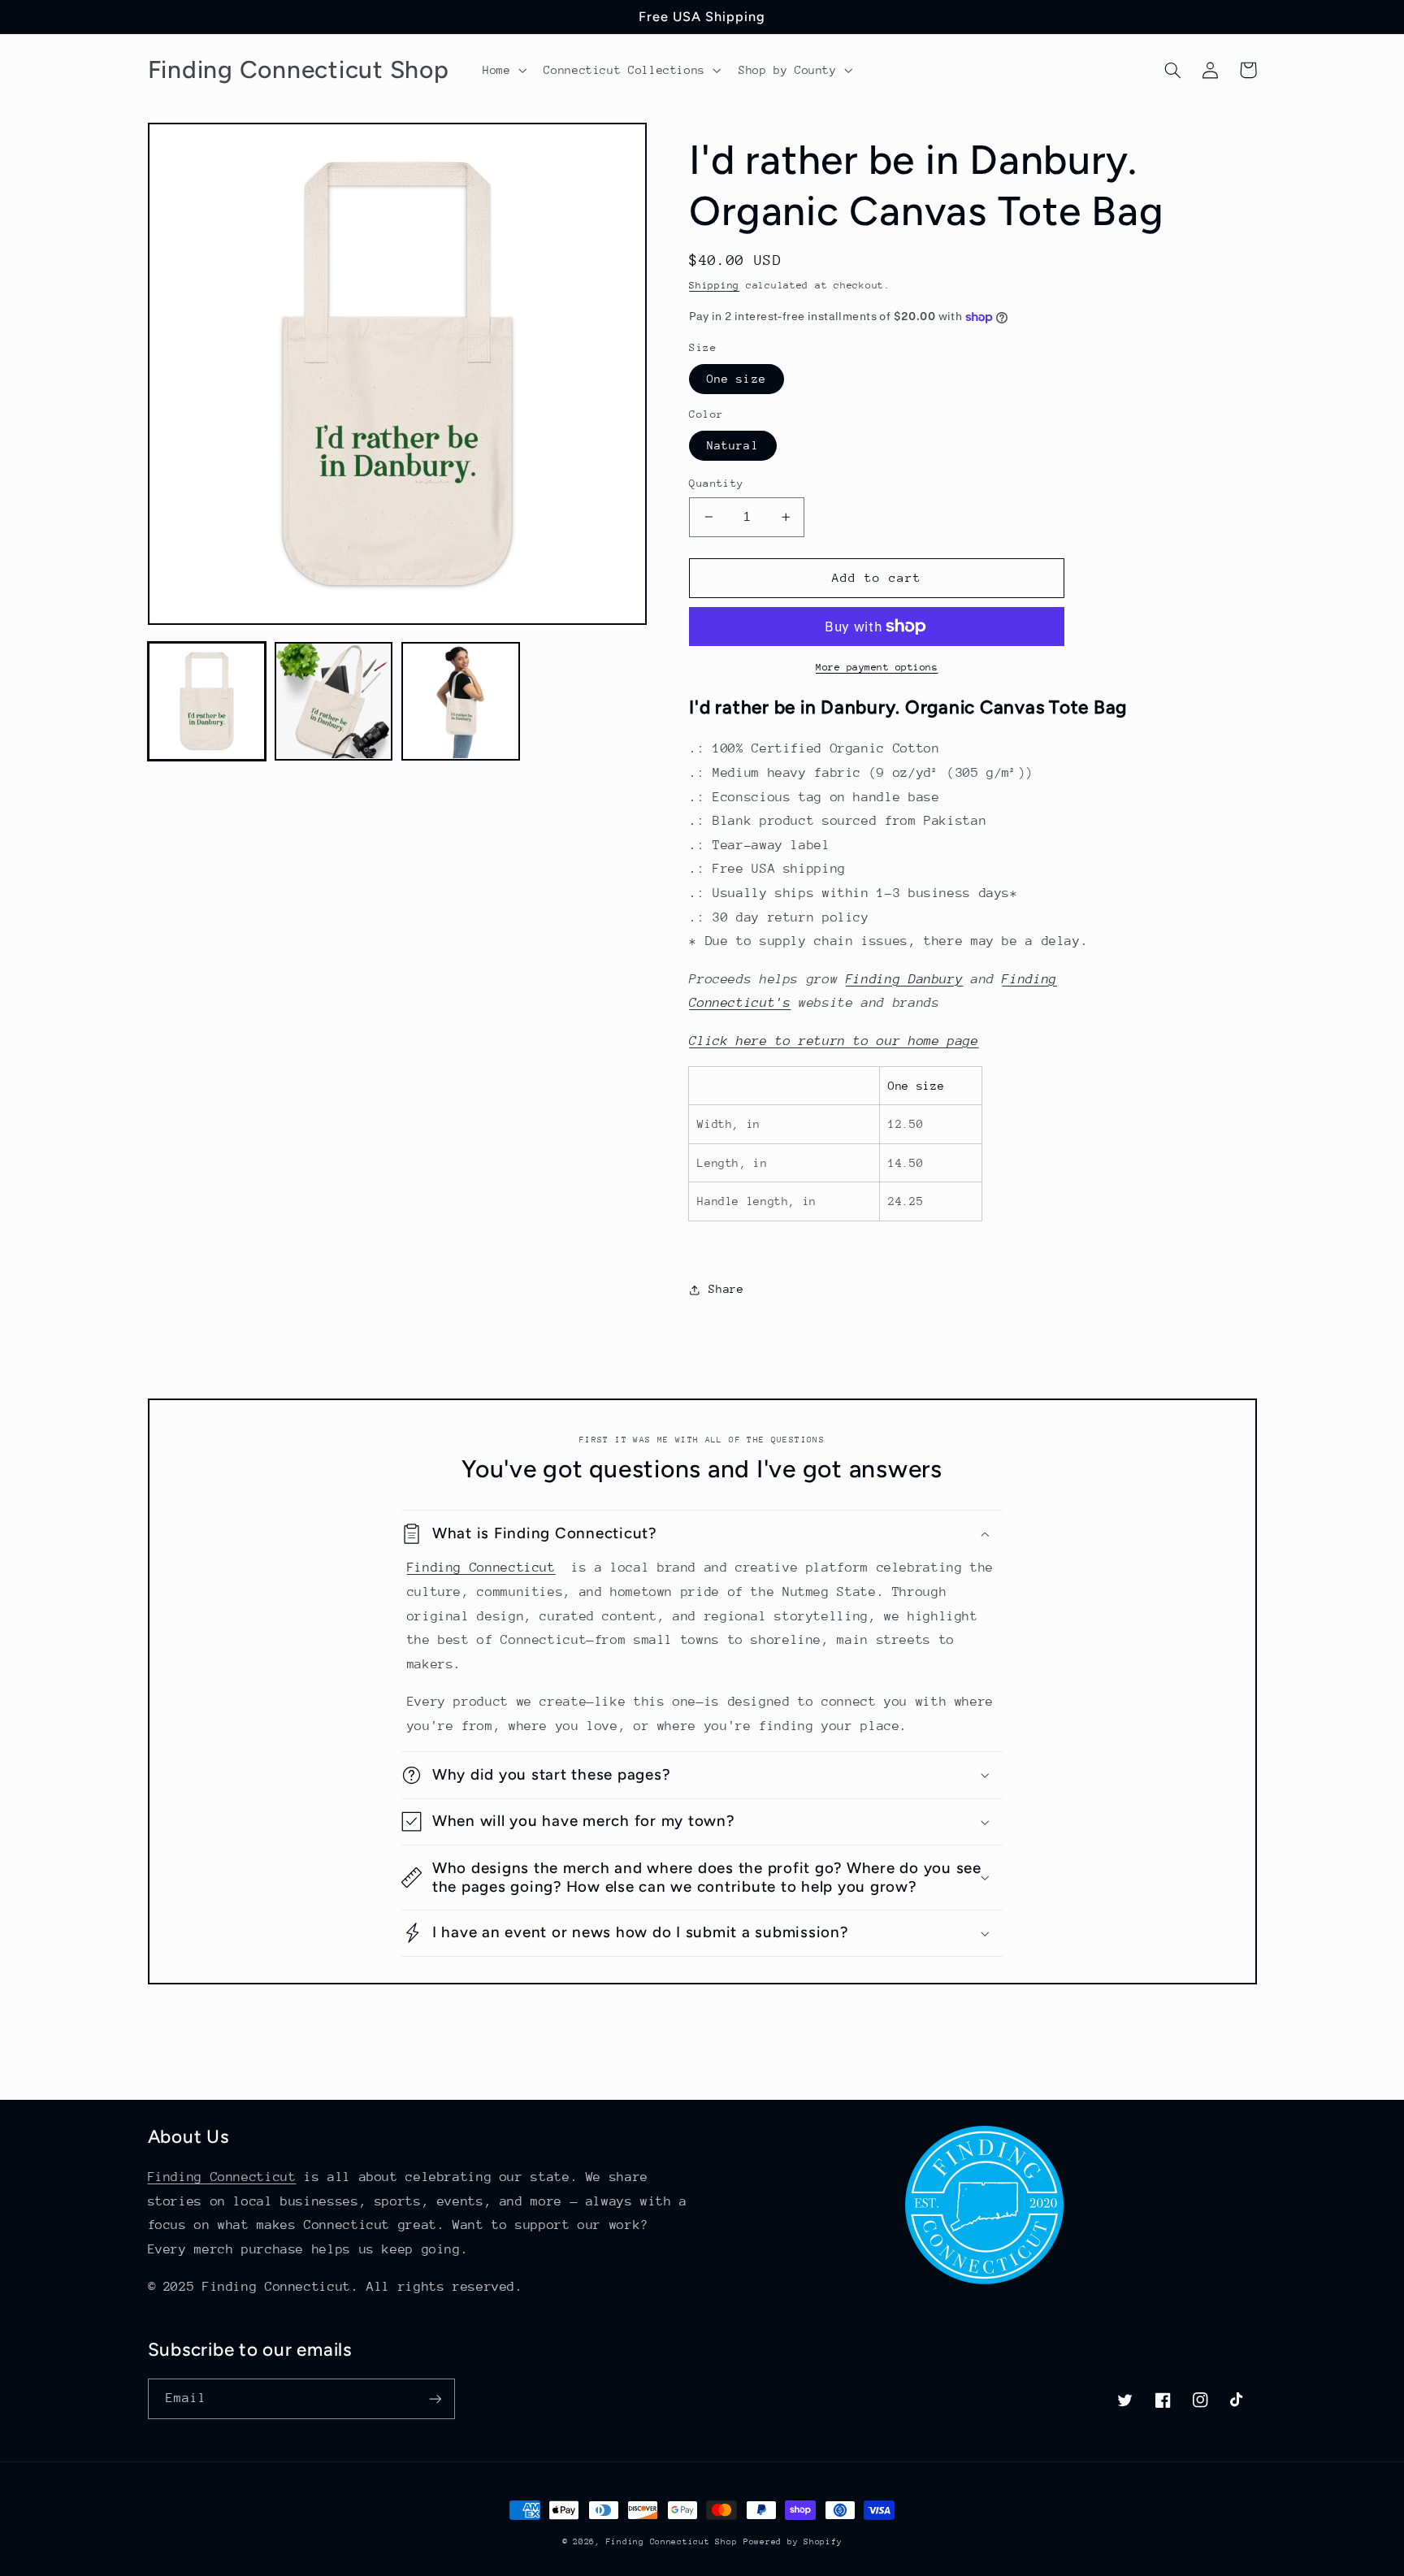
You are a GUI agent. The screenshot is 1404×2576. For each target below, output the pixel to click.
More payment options (877, 667)
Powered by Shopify (793, 2542)
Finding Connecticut (481, 1568)
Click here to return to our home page (834, 1041)
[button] (503, 70)
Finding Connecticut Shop (672, 2542)
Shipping (714, 285)
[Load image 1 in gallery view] (207, 701)
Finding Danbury (904, 979)
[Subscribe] (435, 2398)
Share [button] (726, 1289)
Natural (732, 445)
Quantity (716, 483)
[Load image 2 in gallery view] (334, 701)
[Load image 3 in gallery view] (461, 701)
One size (736, 379)
